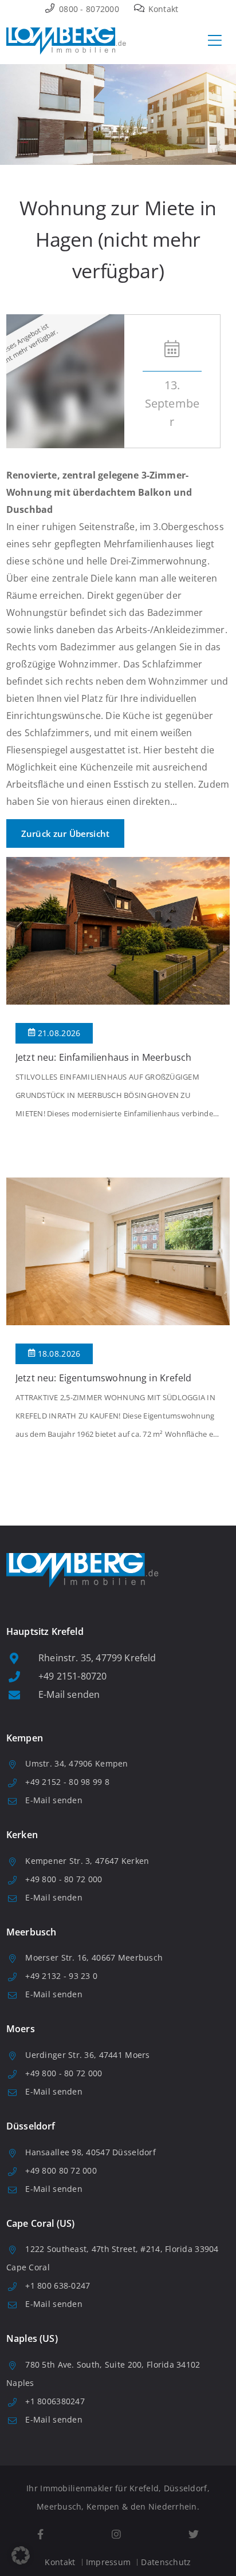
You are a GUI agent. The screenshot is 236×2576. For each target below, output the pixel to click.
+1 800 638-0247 (58, 2285)
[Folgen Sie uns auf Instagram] (116, 2534)
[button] (21, 2555)
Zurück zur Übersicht (65, 833)
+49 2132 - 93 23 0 (61, 1976)
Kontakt (162, 9)
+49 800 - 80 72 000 (64, 1879)
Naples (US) (32, 2338)
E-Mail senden (69, 1694)
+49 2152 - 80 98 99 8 (67, 1782)
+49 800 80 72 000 (61, 2170)
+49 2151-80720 (72, 1676)
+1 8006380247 (55, 2401)
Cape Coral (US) (40, 2223)
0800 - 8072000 (88, 9)
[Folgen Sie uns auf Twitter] (194, 2534)
